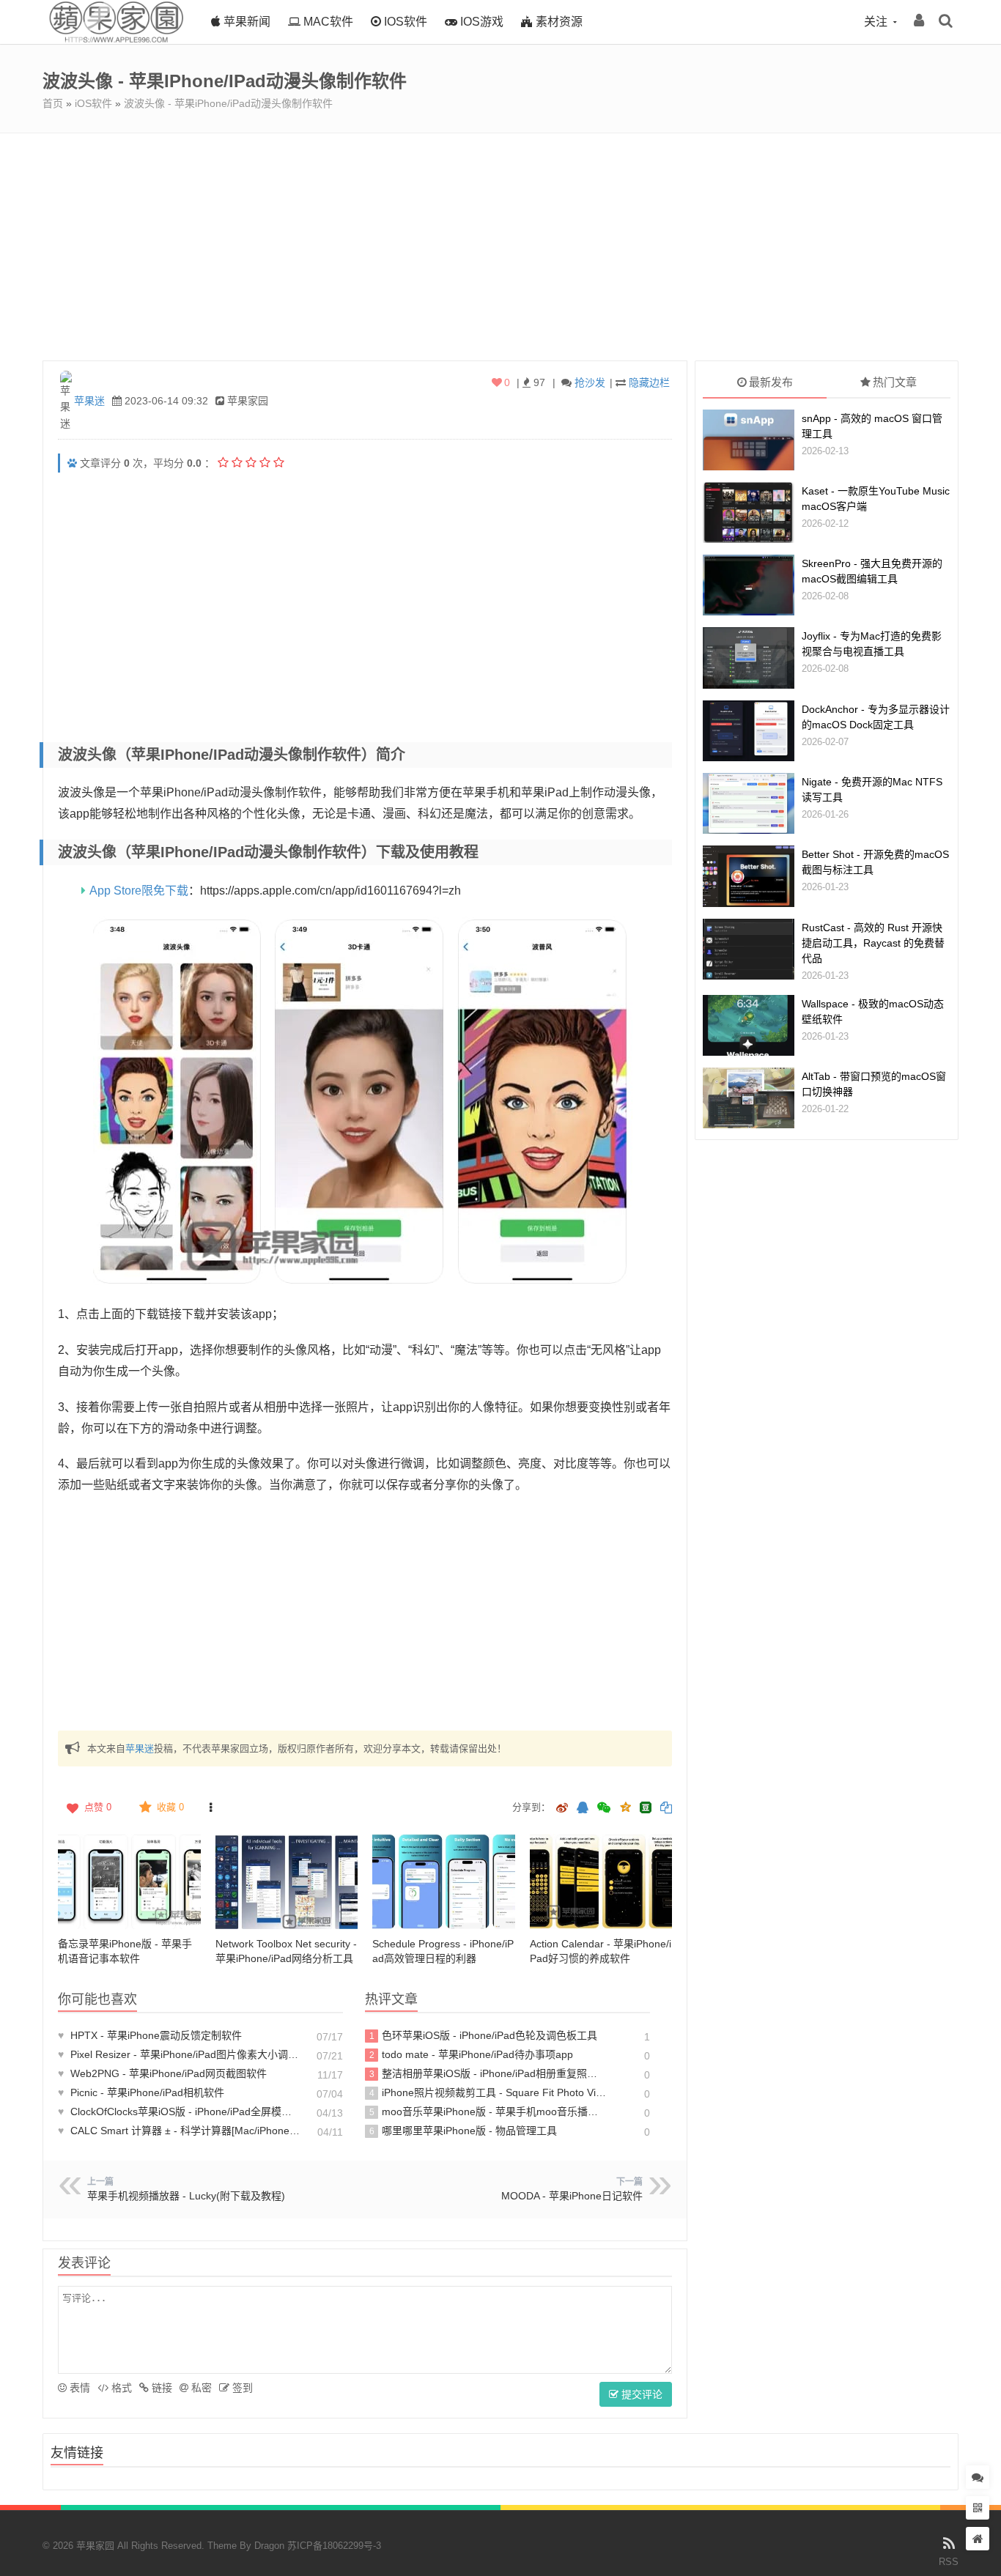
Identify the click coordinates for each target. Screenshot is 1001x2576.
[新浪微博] (562, 1809)
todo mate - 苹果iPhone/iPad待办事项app (472, 2054)
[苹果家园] (116, 40)
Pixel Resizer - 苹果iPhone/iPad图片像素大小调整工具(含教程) (179, 2054)
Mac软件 (327, 22)
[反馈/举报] (210, 1807)
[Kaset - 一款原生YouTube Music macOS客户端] (749, 512)
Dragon (269, 2546)
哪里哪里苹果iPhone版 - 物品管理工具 (463, 2131)
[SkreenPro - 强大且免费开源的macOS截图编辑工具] (749, 585)
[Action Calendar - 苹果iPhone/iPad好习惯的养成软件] (601, 1881)
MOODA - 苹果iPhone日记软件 (572, 2196)
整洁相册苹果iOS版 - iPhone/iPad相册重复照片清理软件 (488, 2073)
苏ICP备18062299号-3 (334, 2546)
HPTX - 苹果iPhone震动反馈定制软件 (150, 2035)
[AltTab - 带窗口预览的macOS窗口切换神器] (749, 1098)
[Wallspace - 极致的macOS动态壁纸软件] (749, 1025)
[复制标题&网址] (666, 1809)
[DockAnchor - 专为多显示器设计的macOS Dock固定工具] (749, 731)
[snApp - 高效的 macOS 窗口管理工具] (749, 440)
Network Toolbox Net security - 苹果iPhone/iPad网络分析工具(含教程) (286, 1958)
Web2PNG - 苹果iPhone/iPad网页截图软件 (162, 2073)
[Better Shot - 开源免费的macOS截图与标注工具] (749, 876)
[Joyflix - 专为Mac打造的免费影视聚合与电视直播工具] (749, 658)
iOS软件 (404, 22)
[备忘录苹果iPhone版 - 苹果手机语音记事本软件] (129, 1881)
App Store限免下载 (139, 891)
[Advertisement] (500, 243)
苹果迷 (89, 401)
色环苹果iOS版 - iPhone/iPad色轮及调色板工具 (484, 2035)
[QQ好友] (583, 1809)
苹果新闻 (245, 22)
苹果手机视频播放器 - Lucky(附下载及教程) (186, 2196)
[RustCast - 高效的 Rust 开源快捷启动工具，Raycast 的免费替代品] (749, 949)
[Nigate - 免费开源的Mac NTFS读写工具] (749, 803)
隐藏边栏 (649, 382)
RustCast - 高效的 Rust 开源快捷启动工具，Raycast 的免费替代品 (873, 943)
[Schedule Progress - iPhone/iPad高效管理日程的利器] (444, 1881)
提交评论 (640, 2394)
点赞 (98, 1807)
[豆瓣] (646, 1807)
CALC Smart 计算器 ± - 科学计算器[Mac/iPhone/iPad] (179, 2131)
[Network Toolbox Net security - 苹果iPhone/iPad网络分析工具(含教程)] (287, 1881)
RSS (949, 2562)
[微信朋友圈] (605, 1809)
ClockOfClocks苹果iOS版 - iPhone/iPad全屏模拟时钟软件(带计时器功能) (179, 2111)
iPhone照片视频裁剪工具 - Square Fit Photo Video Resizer (488, 2092)
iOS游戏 (480, 22)
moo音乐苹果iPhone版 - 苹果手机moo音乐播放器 (488, 2111)
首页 (53, 103)
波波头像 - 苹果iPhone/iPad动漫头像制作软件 (228, 103)
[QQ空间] (625, 1806)
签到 (241, 2388)
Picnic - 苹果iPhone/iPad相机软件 (141, 2092)
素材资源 (558, 22)
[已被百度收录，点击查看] (72, 463)
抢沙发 (590, 382)
